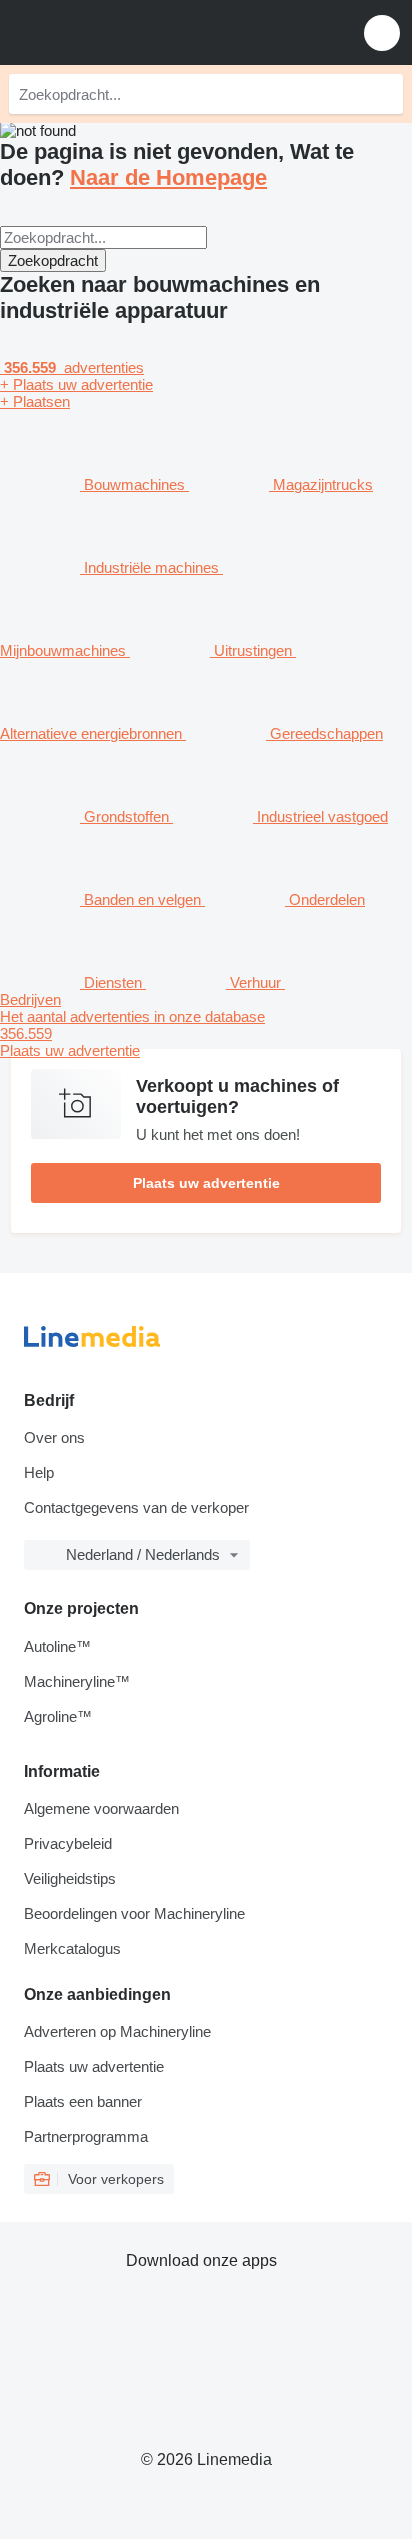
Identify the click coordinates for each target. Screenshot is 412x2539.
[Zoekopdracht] (383, 94)
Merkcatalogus (72, 1948)
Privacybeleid (68, 1843)
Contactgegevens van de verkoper (136, 1507)
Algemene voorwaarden (101, 1808)
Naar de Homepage (168, 177)
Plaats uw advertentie (206, 1183)
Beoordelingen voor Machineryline (134, 1913)
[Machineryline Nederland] (139, 32)
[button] (382, 32)
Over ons (54, 1437)
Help (39, 1472)
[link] (206, 1033)
